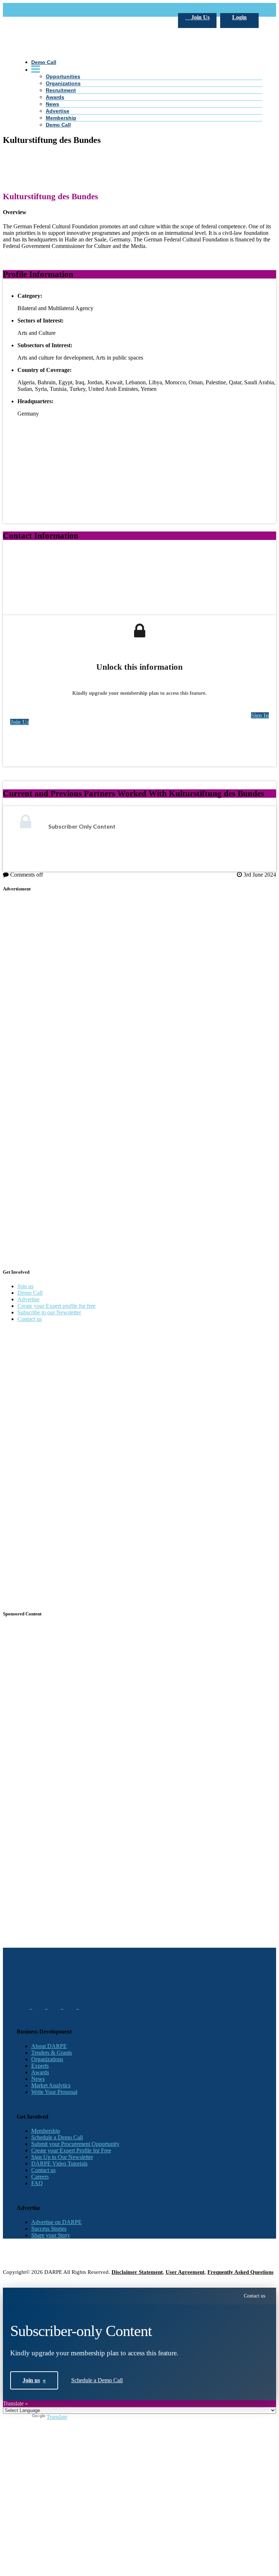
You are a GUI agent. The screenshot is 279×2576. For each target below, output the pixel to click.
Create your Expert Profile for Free (71, 2150)
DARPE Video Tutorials (59, 2164)
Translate (57, 2417)
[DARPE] (140, 165)
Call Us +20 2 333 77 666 (47, 10)
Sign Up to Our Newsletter (62, 2157)
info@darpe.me (96, 10)
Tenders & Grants (52, 2053)
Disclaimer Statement (137, 2272)
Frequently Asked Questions (240, 2272)
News (38, 2079)
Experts (40, 2066)
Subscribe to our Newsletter (49, 1312)
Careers (40, 2177)
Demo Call (30, 1293)
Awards (40, 2072)
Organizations (47, 2059)
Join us (25, 1286)
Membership (46, 2131)
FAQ (37, 2183)
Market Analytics (51, 2085)
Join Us (200, 17)
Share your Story (51, 2235)
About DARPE (49, 2046)
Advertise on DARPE (56, 2222)
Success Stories (49, 2229)
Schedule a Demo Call (57, 2137)
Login (239, 17)
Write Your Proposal (54, 2092)
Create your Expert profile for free (56, 1306)
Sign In (260, 715)
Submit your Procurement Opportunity (75, 2144)
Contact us (30, 1319)
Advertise (29, 1299)
